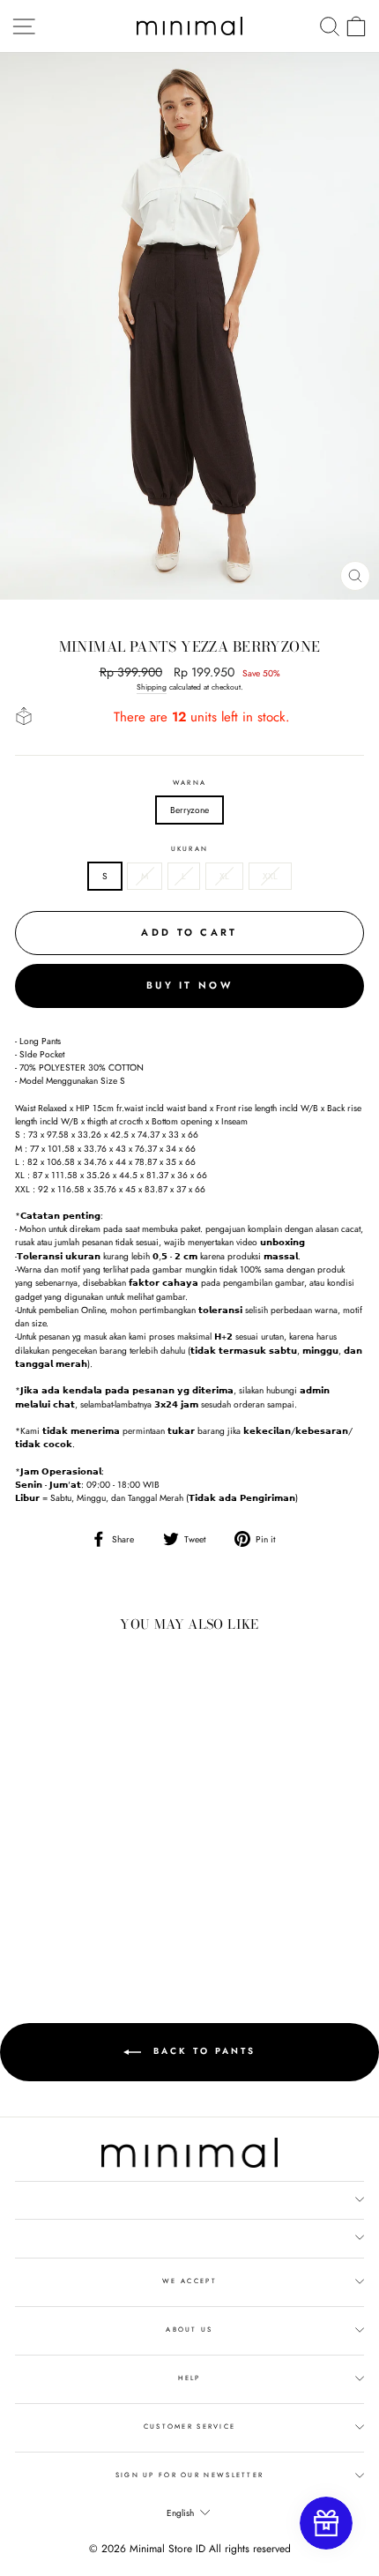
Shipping (152, 687)
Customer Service (190, 2427)
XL (224, 876)
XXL (270, 876)
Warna (189, 783)
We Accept (189, 2281)
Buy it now (189, 985)
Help (189, 2378)
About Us (189, 2330)
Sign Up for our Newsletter (190, 2475)
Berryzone (189, 810)
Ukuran (190, 849)
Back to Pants (202, 2052)
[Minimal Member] (326, 2523)
